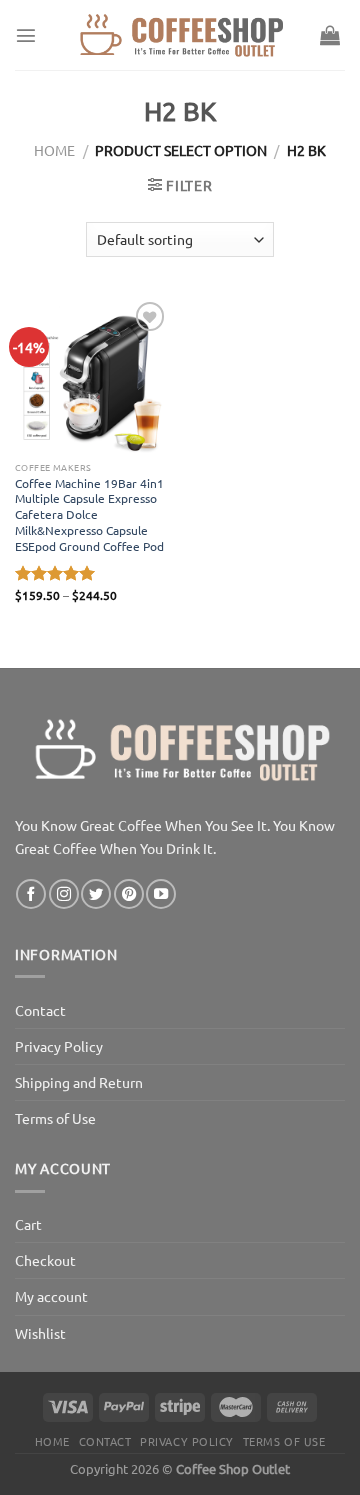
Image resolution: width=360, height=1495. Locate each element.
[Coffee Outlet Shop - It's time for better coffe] (180, 35)
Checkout (45, 1260)
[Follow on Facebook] (31, 894)
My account (51, 1296)
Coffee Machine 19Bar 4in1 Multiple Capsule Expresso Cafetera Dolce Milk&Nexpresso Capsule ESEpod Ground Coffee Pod (89, 515)
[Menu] (26, 35)
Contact (40, 1010)
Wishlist (40, 1333)
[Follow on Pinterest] (129, 894)
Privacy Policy (59, 1046)
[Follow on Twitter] (96, 894)
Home (54, 150)
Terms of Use (55, 1118)
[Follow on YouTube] (161, 894)
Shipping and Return (79, 1082)
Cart (28, 1224)
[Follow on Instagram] (64, 894)
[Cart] (330, 35)
